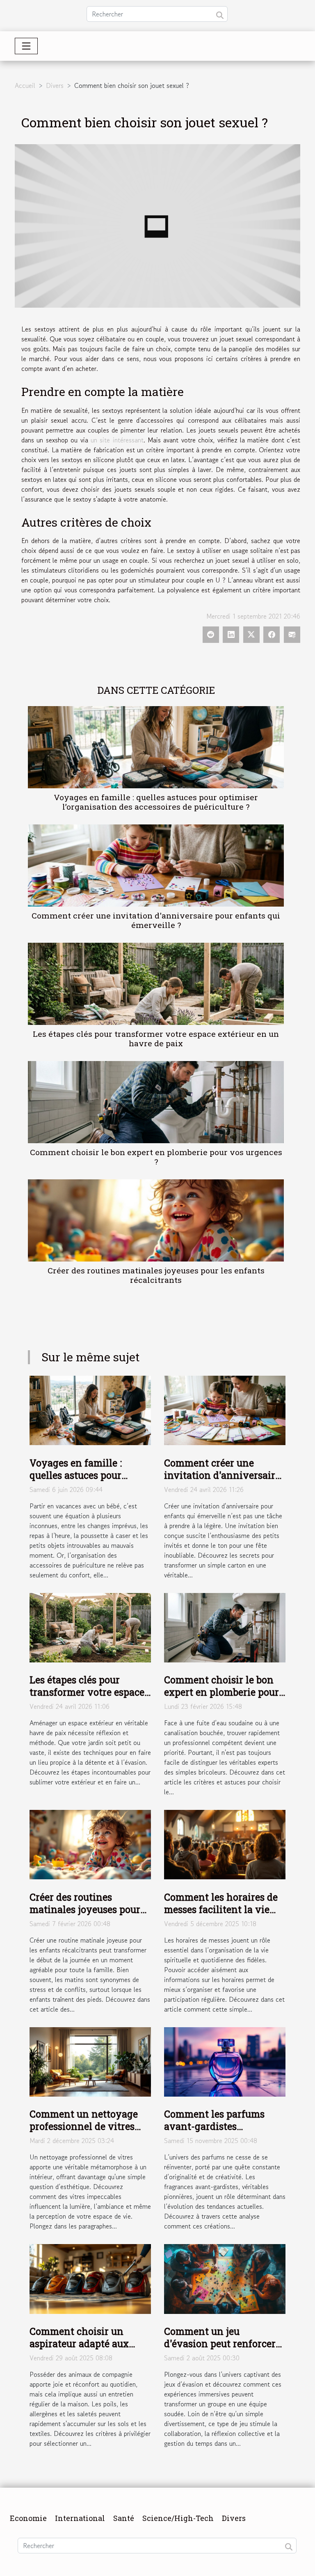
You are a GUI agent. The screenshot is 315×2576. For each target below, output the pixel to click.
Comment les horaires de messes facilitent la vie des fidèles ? (221, 1909)
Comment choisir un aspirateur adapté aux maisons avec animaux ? (86, 2343)
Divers (55, 85)
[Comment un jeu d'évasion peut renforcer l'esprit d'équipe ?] (225, 2278)
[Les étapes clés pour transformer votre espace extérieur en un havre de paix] (156, 984)
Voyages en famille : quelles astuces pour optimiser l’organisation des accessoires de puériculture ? (156, 802)
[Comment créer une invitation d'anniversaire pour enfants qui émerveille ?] (156, 866)
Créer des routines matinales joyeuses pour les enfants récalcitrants (156, 1275)
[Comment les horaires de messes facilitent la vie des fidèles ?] (225, 1844)
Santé (124, 2518)
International (80, 2518)
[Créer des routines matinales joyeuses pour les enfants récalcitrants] (156, 1220)
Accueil (25, 85)
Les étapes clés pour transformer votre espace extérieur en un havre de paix (156, 1038)
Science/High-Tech (178, 2518)
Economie (28, 2518)
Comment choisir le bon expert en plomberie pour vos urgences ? (156, 1157)
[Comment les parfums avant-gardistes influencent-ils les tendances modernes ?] (225, 2061)
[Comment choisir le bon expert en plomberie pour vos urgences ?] (156, 1102)
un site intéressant (117, 440)
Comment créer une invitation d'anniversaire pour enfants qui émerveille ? (156, 920)
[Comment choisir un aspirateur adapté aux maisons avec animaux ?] (90, 2278)
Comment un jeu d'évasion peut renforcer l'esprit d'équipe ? (220, 2343)
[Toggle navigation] (26, 46)
